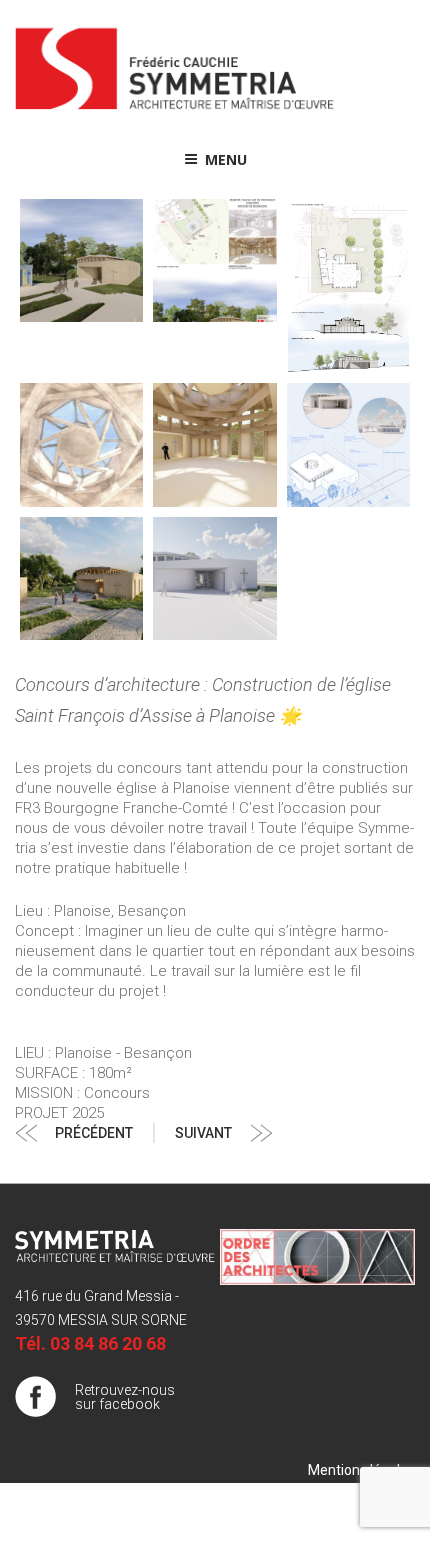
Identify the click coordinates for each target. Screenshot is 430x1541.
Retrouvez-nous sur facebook (125, 1397)
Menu (226, 159)
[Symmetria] (175, 110)
